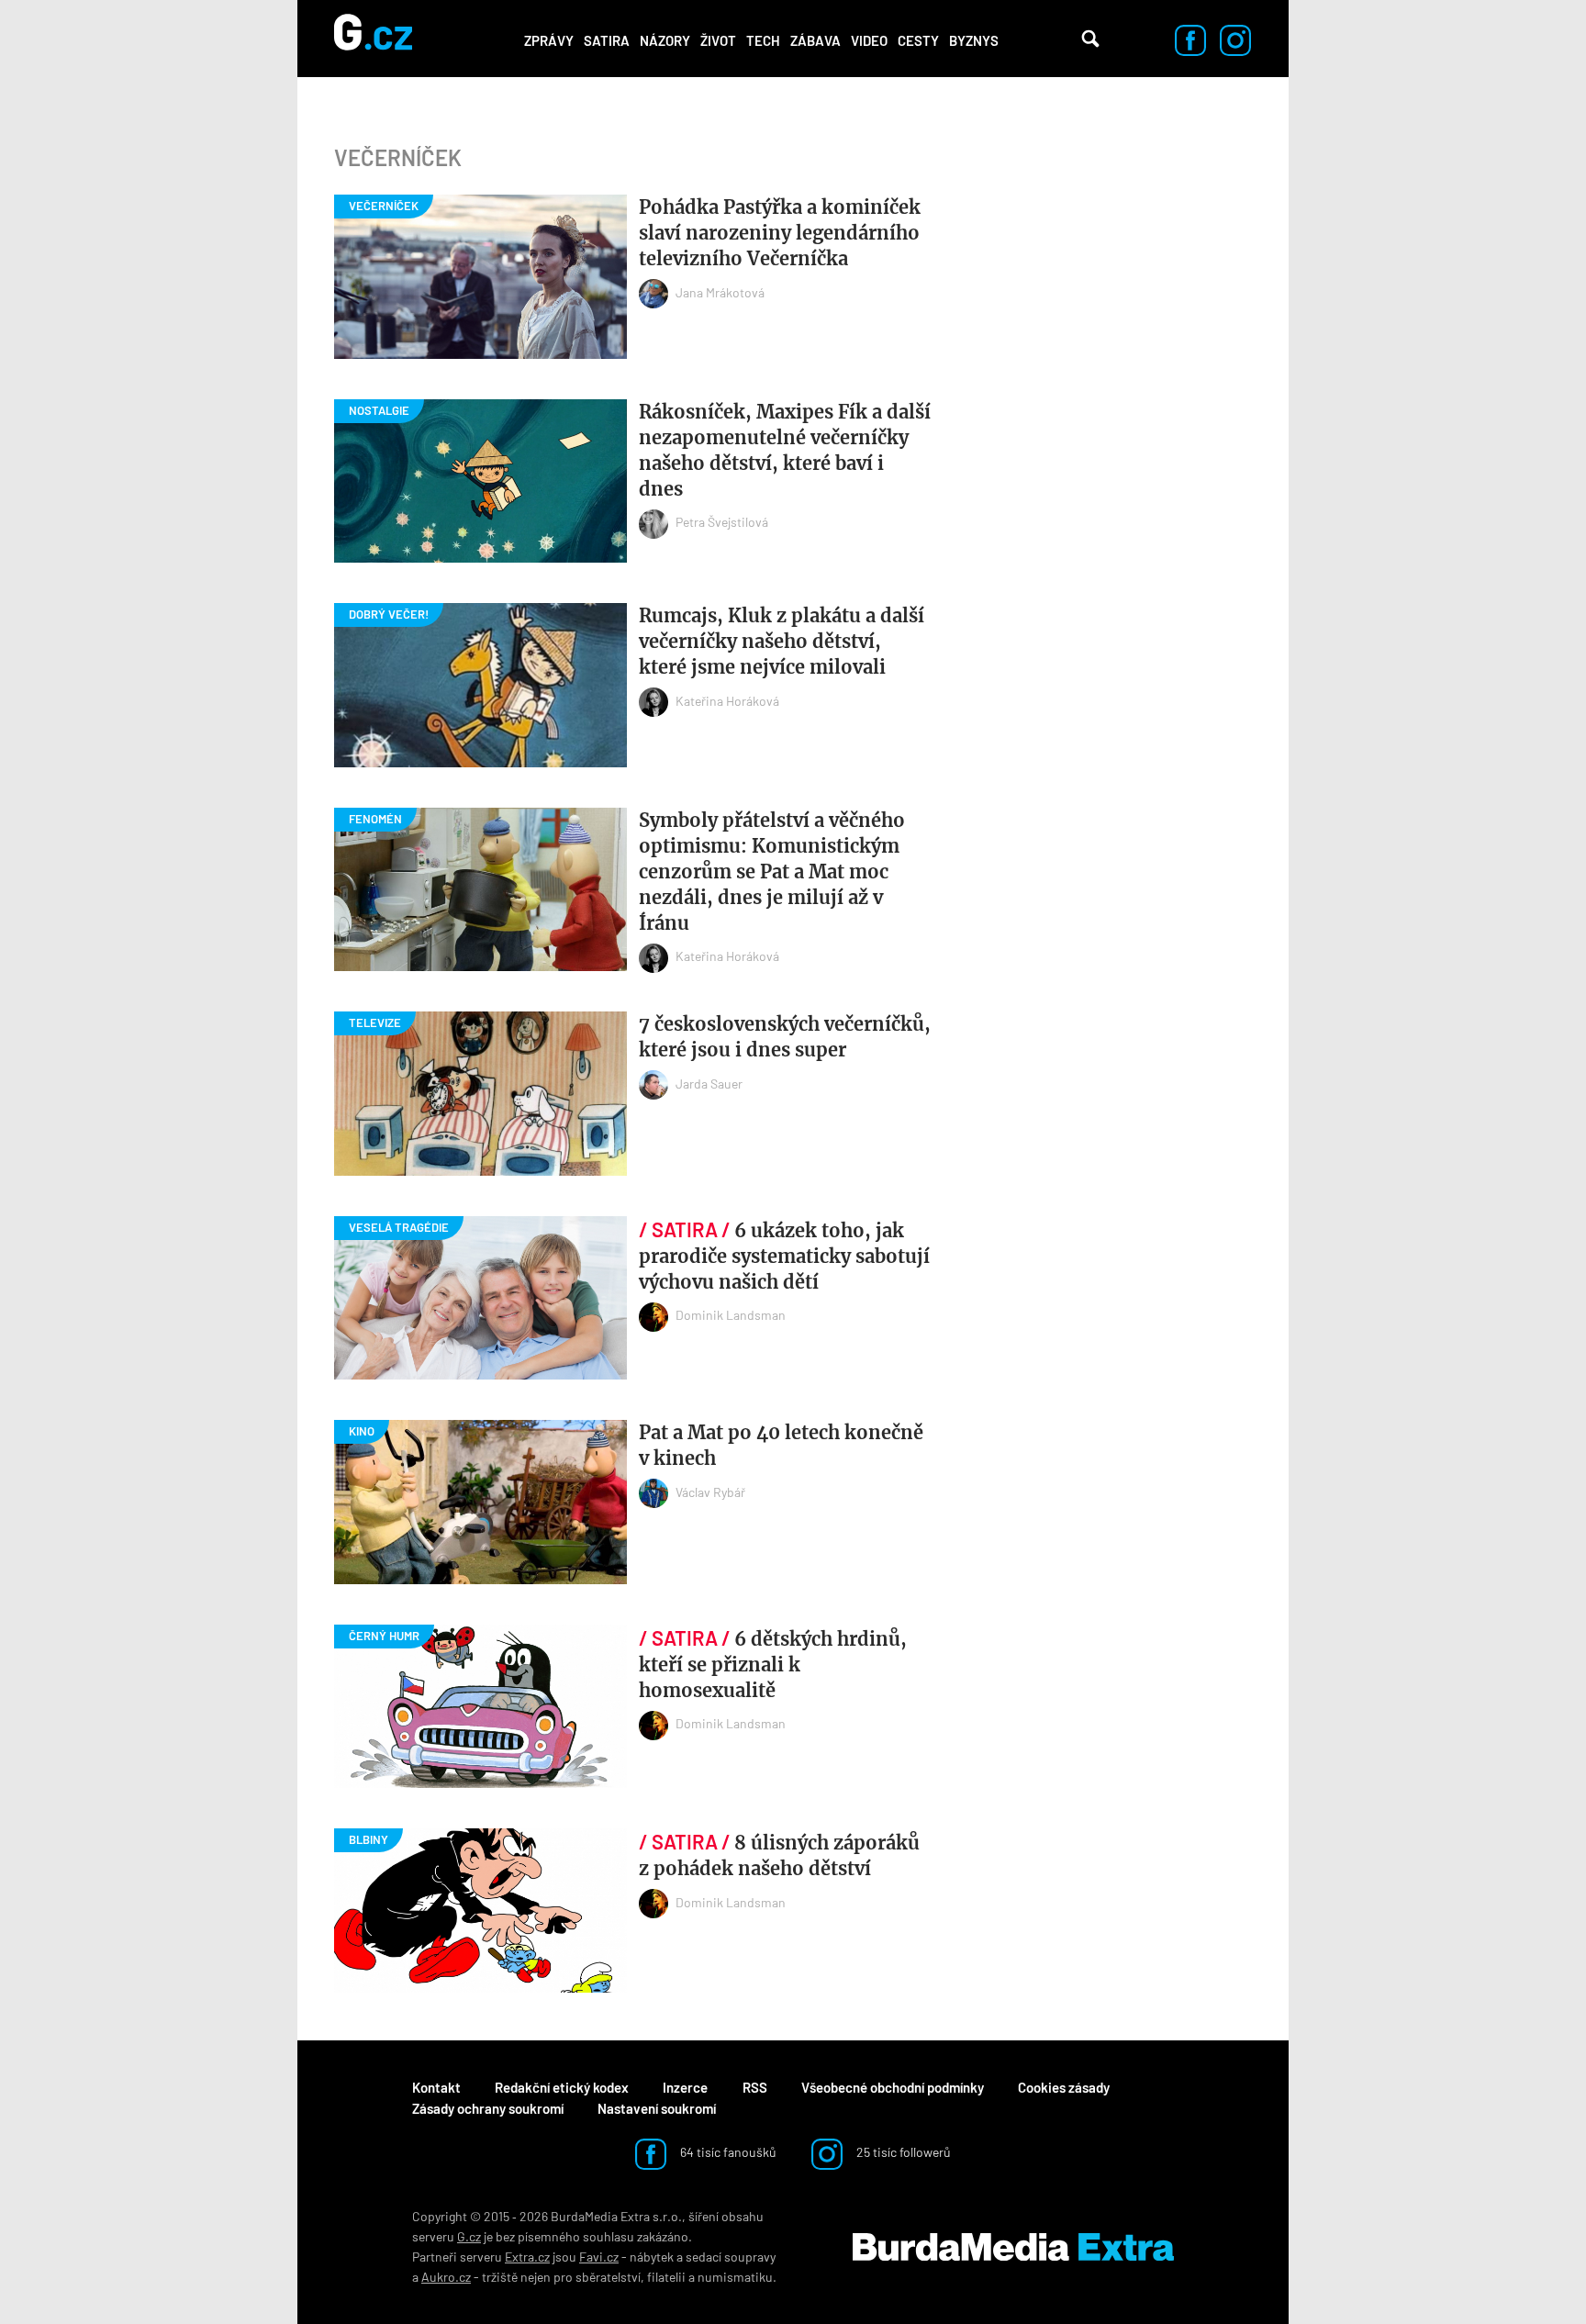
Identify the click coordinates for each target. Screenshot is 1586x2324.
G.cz (469, 2236)
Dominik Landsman (731, 1315)
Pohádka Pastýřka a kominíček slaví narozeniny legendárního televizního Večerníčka (780, 233)
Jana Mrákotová (720, 292)
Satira (607, 40)
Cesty (918, 40)
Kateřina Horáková (727, 701)
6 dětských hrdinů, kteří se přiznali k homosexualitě (773, 1665)
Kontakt (436, 2087)
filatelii (666, 2277)
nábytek (652, 2257)
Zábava (815, 40)
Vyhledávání (1090, 39)
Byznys (974, 40)
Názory (665, 40)
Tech (763, 40)
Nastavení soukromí (657, 2108)
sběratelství (608, 2277)
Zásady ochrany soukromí (488, 2108)
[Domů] (373, 39)
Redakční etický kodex (562, 2087)
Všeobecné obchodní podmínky (893, 2087)
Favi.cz (599, 2257)
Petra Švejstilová (722, 522)
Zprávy (549, 40)
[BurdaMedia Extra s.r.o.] (1013, 2247)
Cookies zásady (1064, 2087)
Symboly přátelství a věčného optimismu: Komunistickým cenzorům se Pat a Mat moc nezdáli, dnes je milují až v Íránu (772, 871)
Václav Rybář (710, 1492)
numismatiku (735, 2277)
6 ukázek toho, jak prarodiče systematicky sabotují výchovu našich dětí (784, 1256)
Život (718, 40)
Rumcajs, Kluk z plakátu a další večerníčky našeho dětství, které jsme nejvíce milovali (782, 641)
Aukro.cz (446, 2277)
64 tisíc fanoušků (727, 2152)
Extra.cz (527, 2257)
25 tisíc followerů (902, 2152)
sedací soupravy (731, 2257)
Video (869, 40)
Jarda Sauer (709, 1084)
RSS (755, 2087)
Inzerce (685, 2087)
